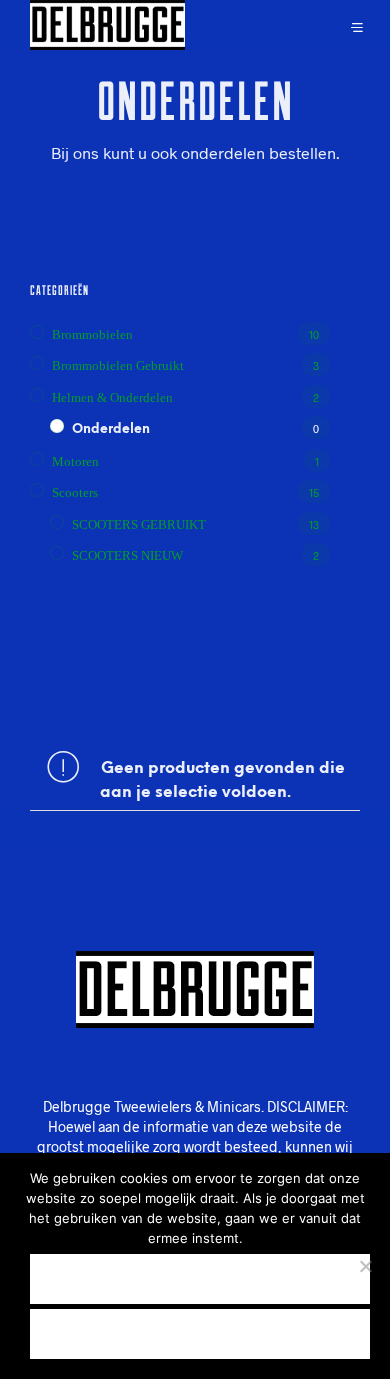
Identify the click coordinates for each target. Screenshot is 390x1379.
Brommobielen (92, 334)
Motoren (75, 461)
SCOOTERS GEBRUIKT (139, 524)
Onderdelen (111, 429)
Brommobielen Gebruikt (118, 365)
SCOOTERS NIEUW (127, 555)
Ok (200, 1278)
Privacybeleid (200, 1333)
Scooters (75, 492)
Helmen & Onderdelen (112, 397)
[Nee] (365, 1266)
